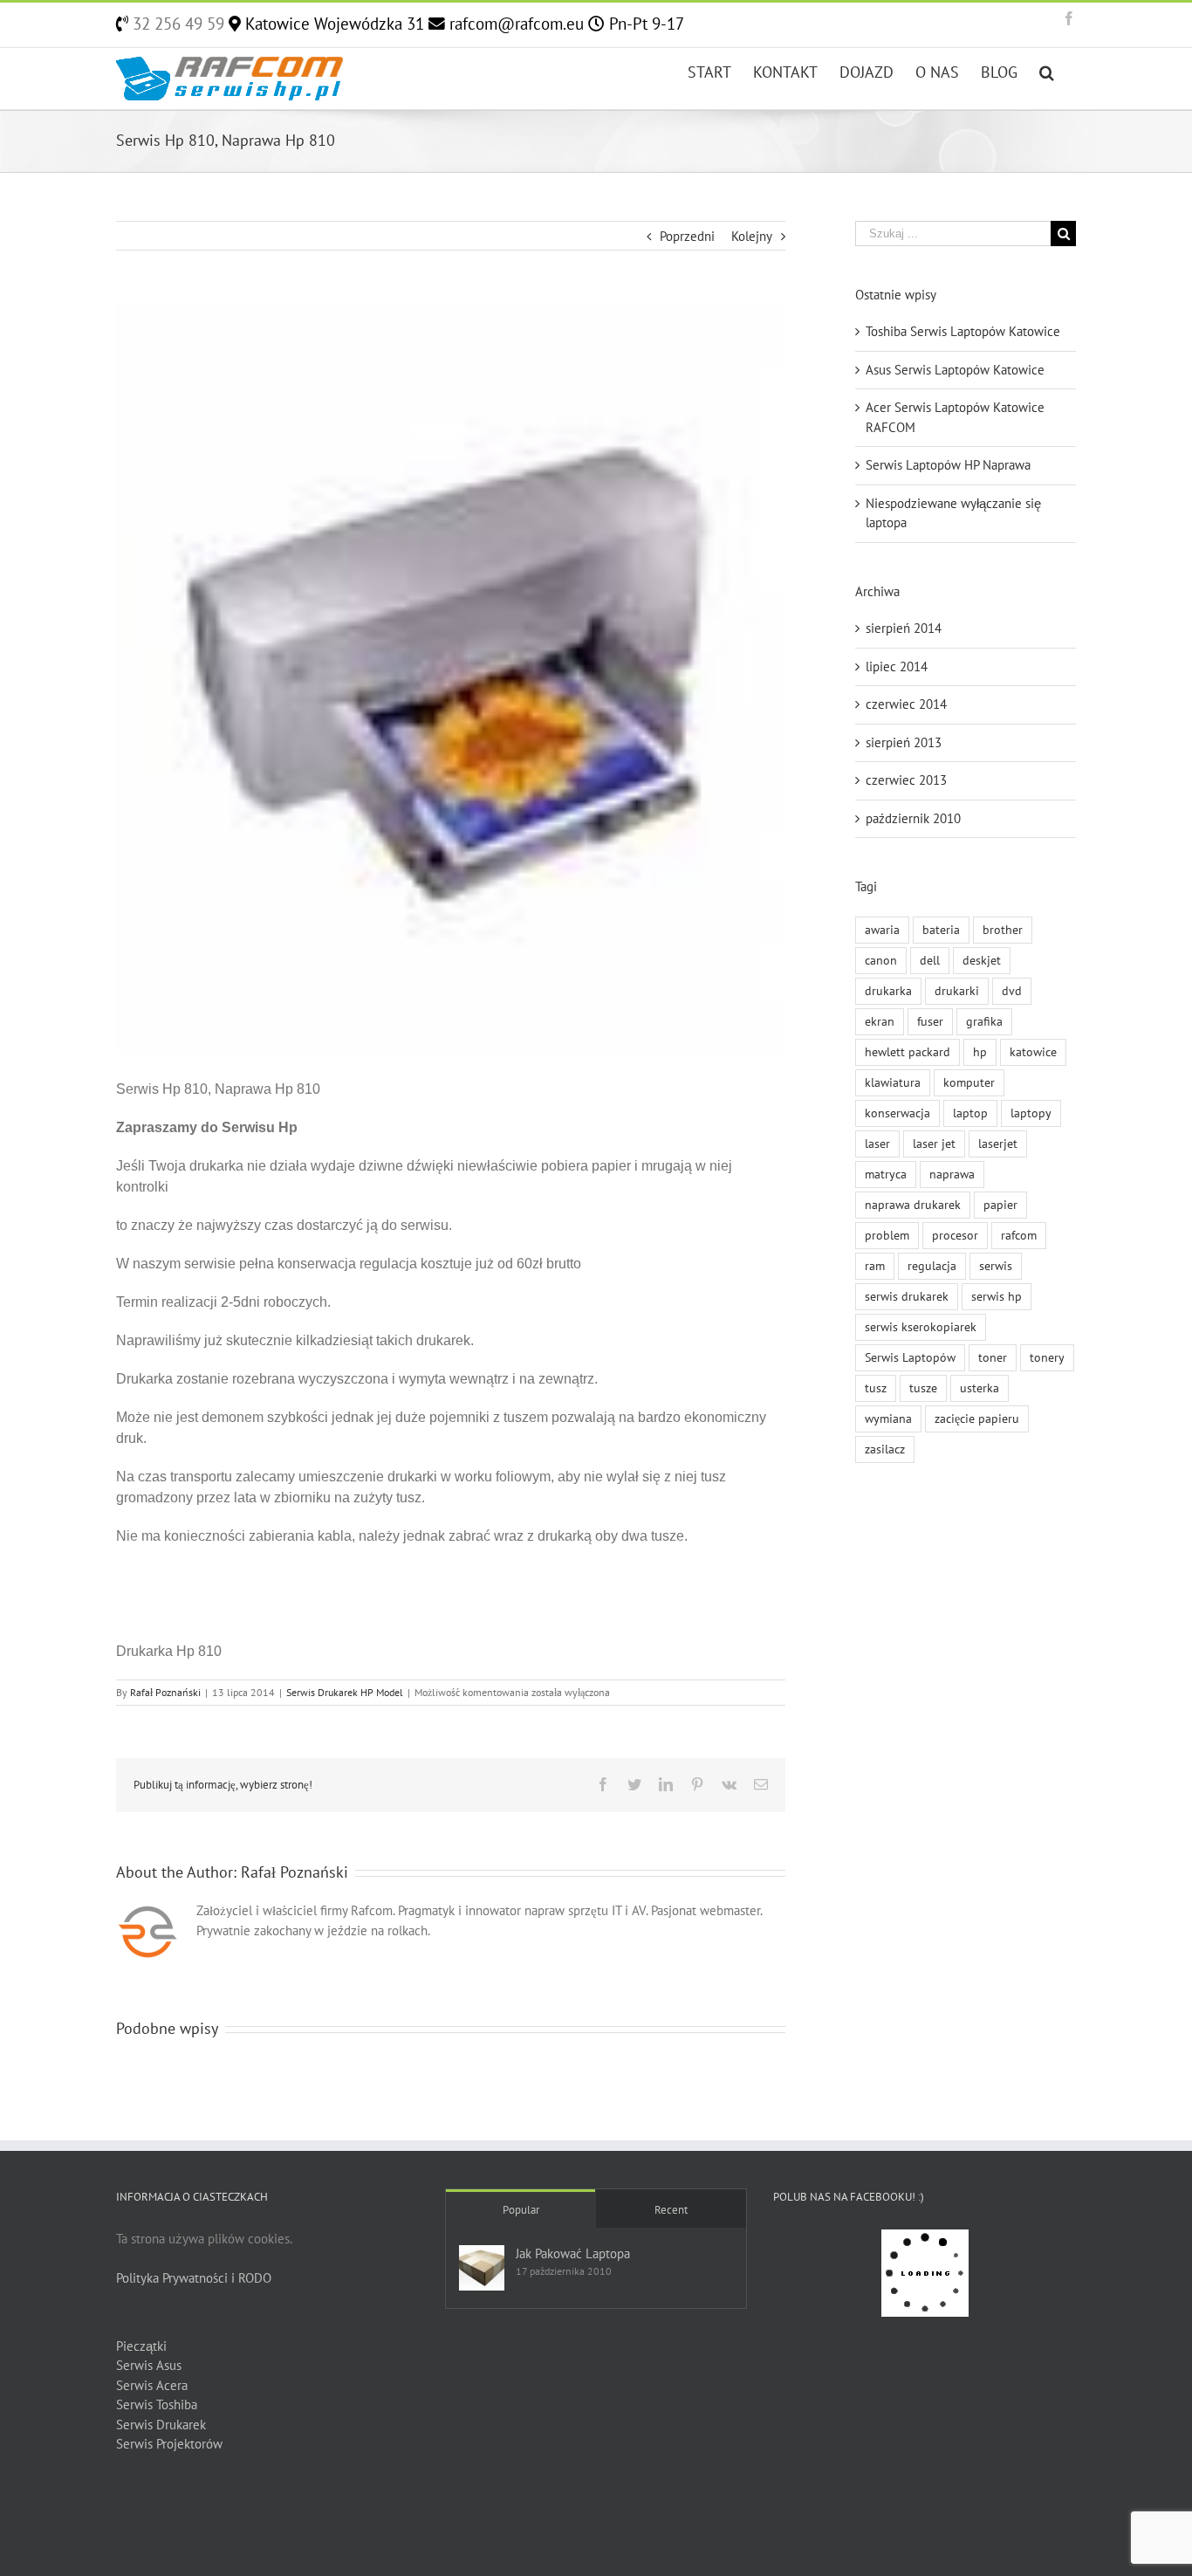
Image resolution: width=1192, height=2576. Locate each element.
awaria (882, 930)
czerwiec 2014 (906, 704)
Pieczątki (141, 2346)
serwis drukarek (907, 1296)
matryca (886, 1174)
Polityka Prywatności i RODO (194, 2278)
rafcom (1019, 1235)
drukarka (888, 991)
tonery (1047, 1357)
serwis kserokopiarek (921, 1327)
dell (930, 960)
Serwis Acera (152, 2385)
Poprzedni (687, 236)
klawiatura (893, 1082)
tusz (876, 1388)
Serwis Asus (149, 2365)
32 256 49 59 (176, 24)
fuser (930, 1021)
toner (993, 1357)
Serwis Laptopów (910, 1357)
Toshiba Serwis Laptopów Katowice (963, 331)
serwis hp (997, 1296)
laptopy (1031, 1113)
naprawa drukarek (913, 1205)
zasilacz (885, 1449)
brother (1003, 930)
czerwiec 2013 (906, 780)
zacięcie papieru (977, 1419)
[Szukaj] (1047, 71)
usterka (980, 1388)
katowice (1033, 1052)
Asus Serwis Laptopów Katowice (955, 370)
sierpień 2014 (904, 628)
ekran (880, 1021)
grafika (984, 1021)
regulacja (932, 1266)
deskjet (982, 960)
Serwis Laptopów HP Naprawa (948, 465)
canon (881, 960)
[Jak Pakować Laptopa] (482, 2268)
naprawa (952, 1174)
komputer (969, 1082)
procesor (955, 1235)
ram (875, 1266)
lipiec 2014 (897, 666)
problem (887, 1235)
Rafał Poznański (165, 1692)
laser (877, 1144)
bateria (941, 930)
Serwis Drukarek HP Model (345, 1692)
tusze (923, 1388)
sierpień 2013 (904, 742)
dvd (1012, 991)
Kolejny (752, 236)
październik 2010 (913, 818)
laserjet (998, 1144)
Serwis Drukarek (161, 2425)
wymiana (888, 1419)
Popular (521, 2210)
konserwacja (897, 1113)
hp (980, 1052)
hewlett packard (908, 1052)
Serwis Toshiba (157, 2404)
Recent (671, 2210)
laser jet (934, 1144)
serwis (996, 1266)
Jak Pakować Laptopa (573, 2253)
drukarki (957, 991)
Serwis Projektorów (169, 2444)
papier (1000, 1205)
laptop (970, 1113)
